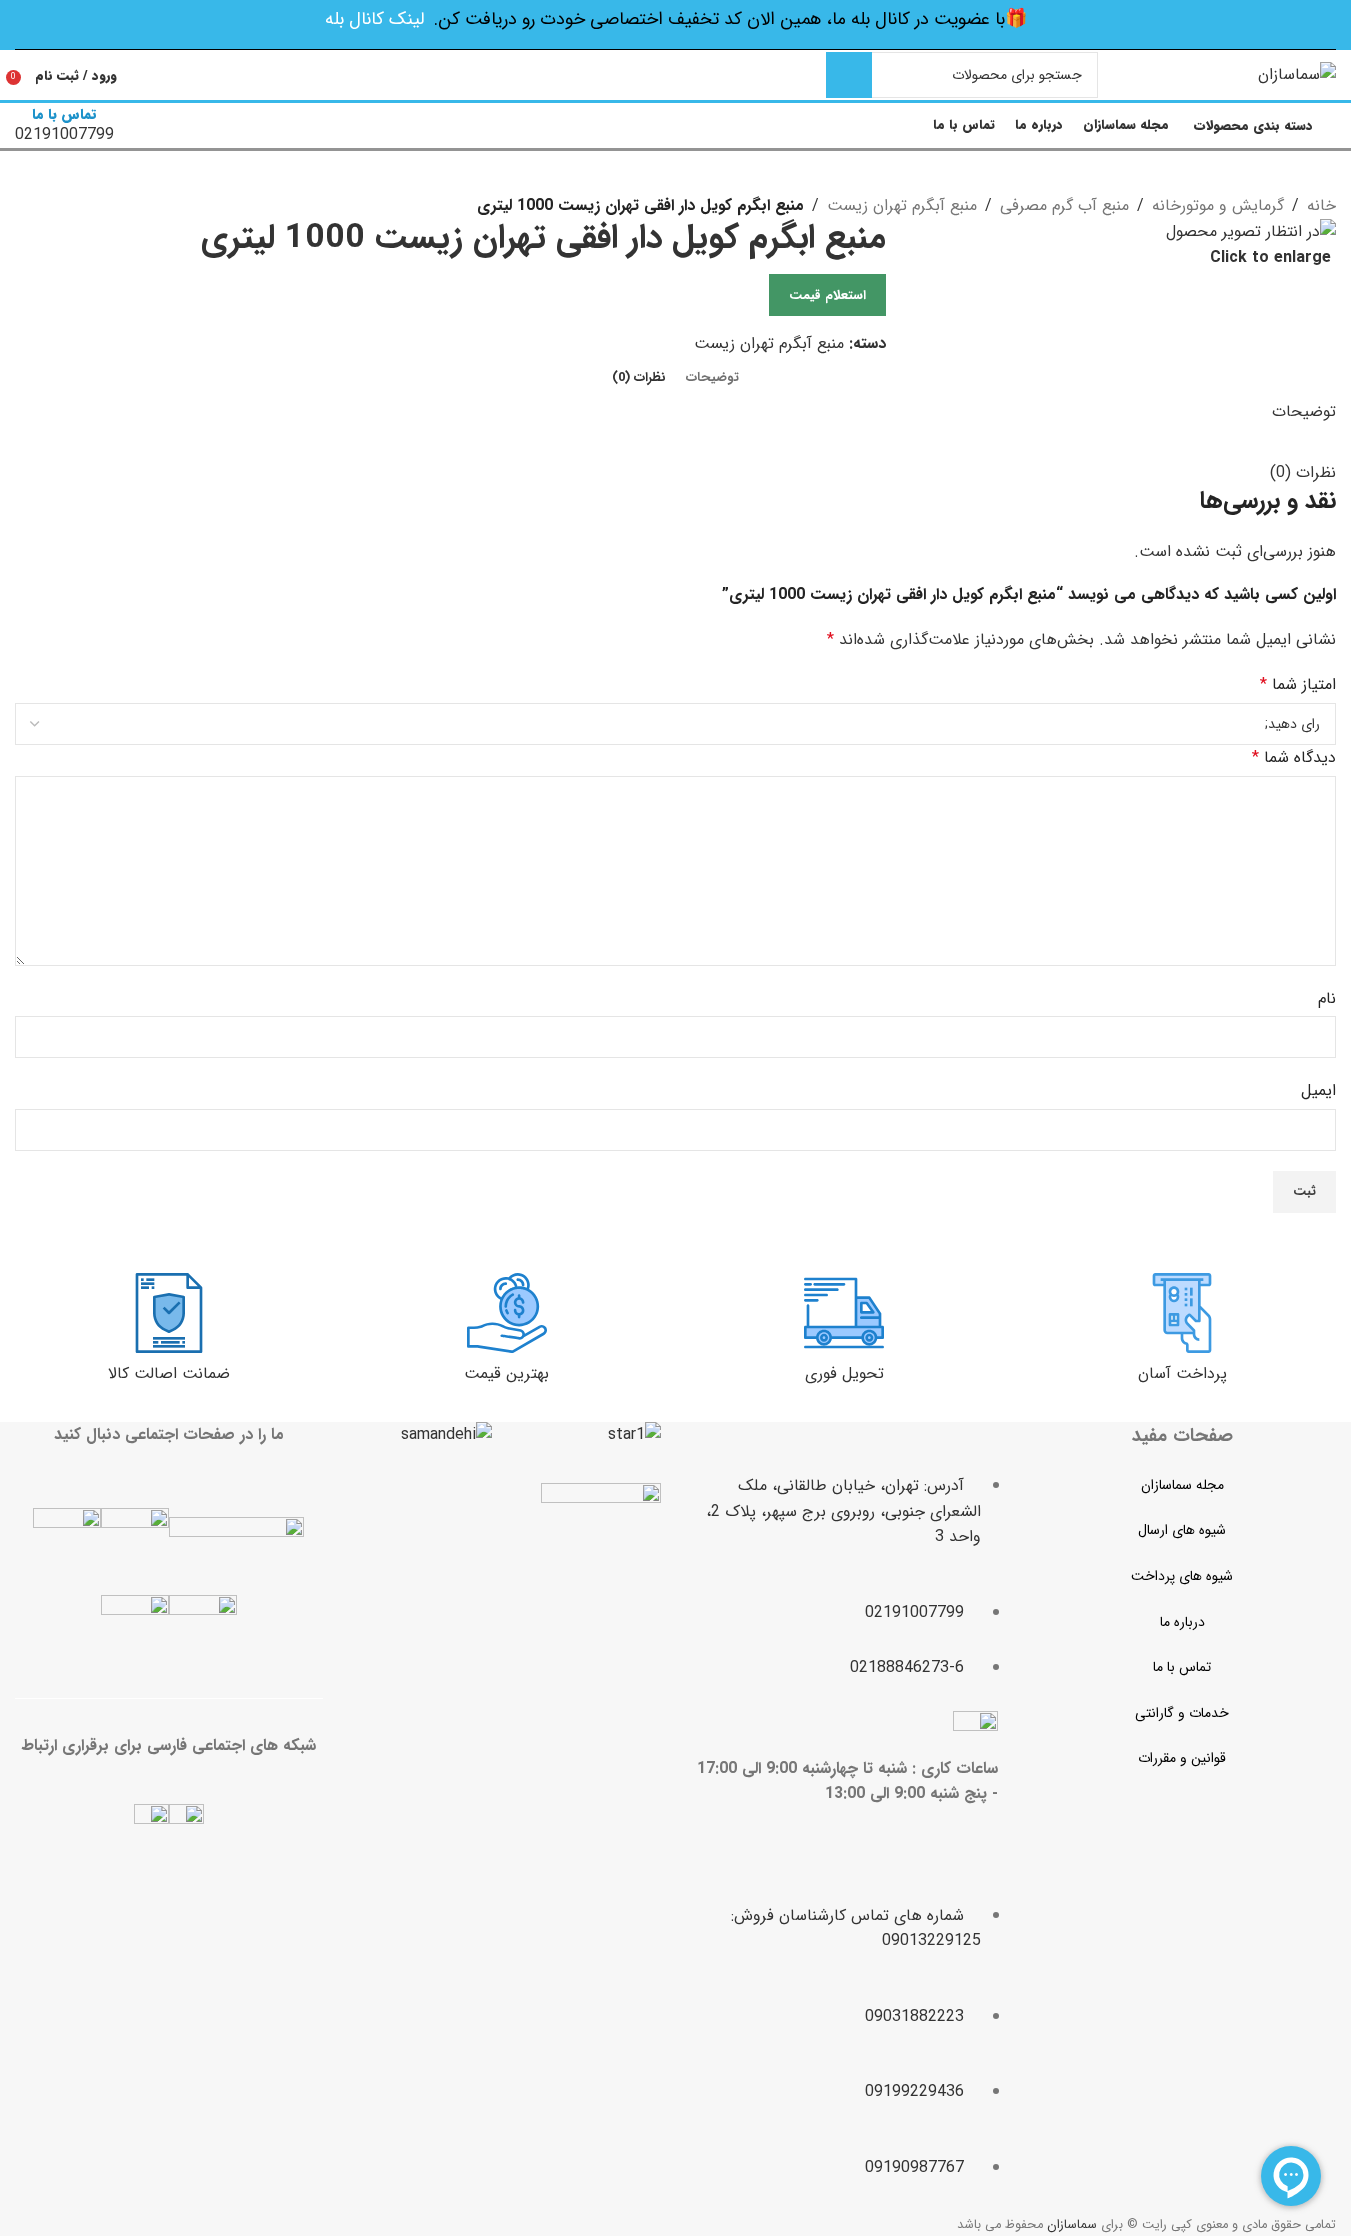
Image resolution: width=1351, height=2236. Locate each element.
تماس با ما (1182, 1667)
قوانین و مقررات (1182, 1758)
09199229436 (914, 2091)
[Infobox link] (675, 76)
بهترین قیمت (506, 1373)
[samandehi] (446, 1435)
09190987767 (914, 2167)
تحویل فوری (844, 1373)
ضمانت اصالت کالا (169, 1373)
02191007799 (914, 1612)
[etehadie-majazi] (601, 1545)
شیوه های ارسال (1182, 1530)
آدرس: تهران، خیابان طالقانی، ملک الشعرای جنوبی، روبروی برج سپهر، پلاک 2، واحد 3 (843, 1511)
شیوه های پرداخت (1182, 1576)
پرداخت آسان (1182, 1373)
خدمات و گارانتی (1182, 1713)
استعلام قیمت (827, 295)
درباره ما (1182, 1622)
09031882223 (914, 2016)
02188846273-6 (907, 1667)
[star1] (634, 1435)
